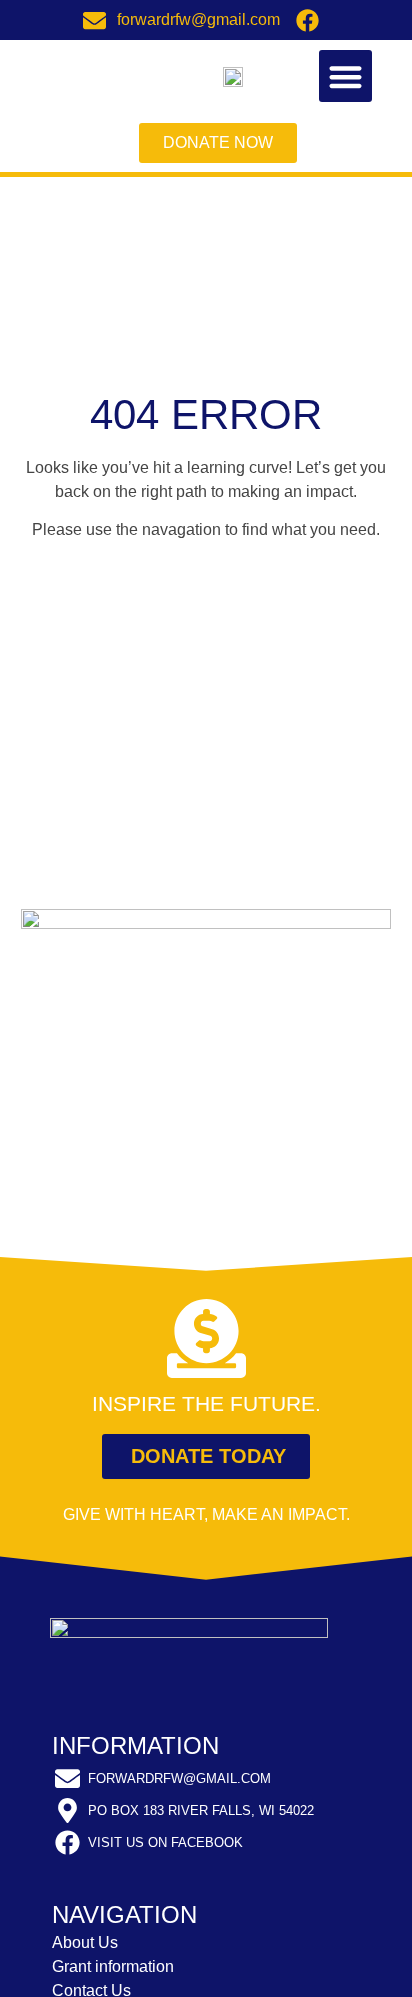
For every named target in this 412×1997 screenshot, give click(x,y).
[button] (345, 76)
